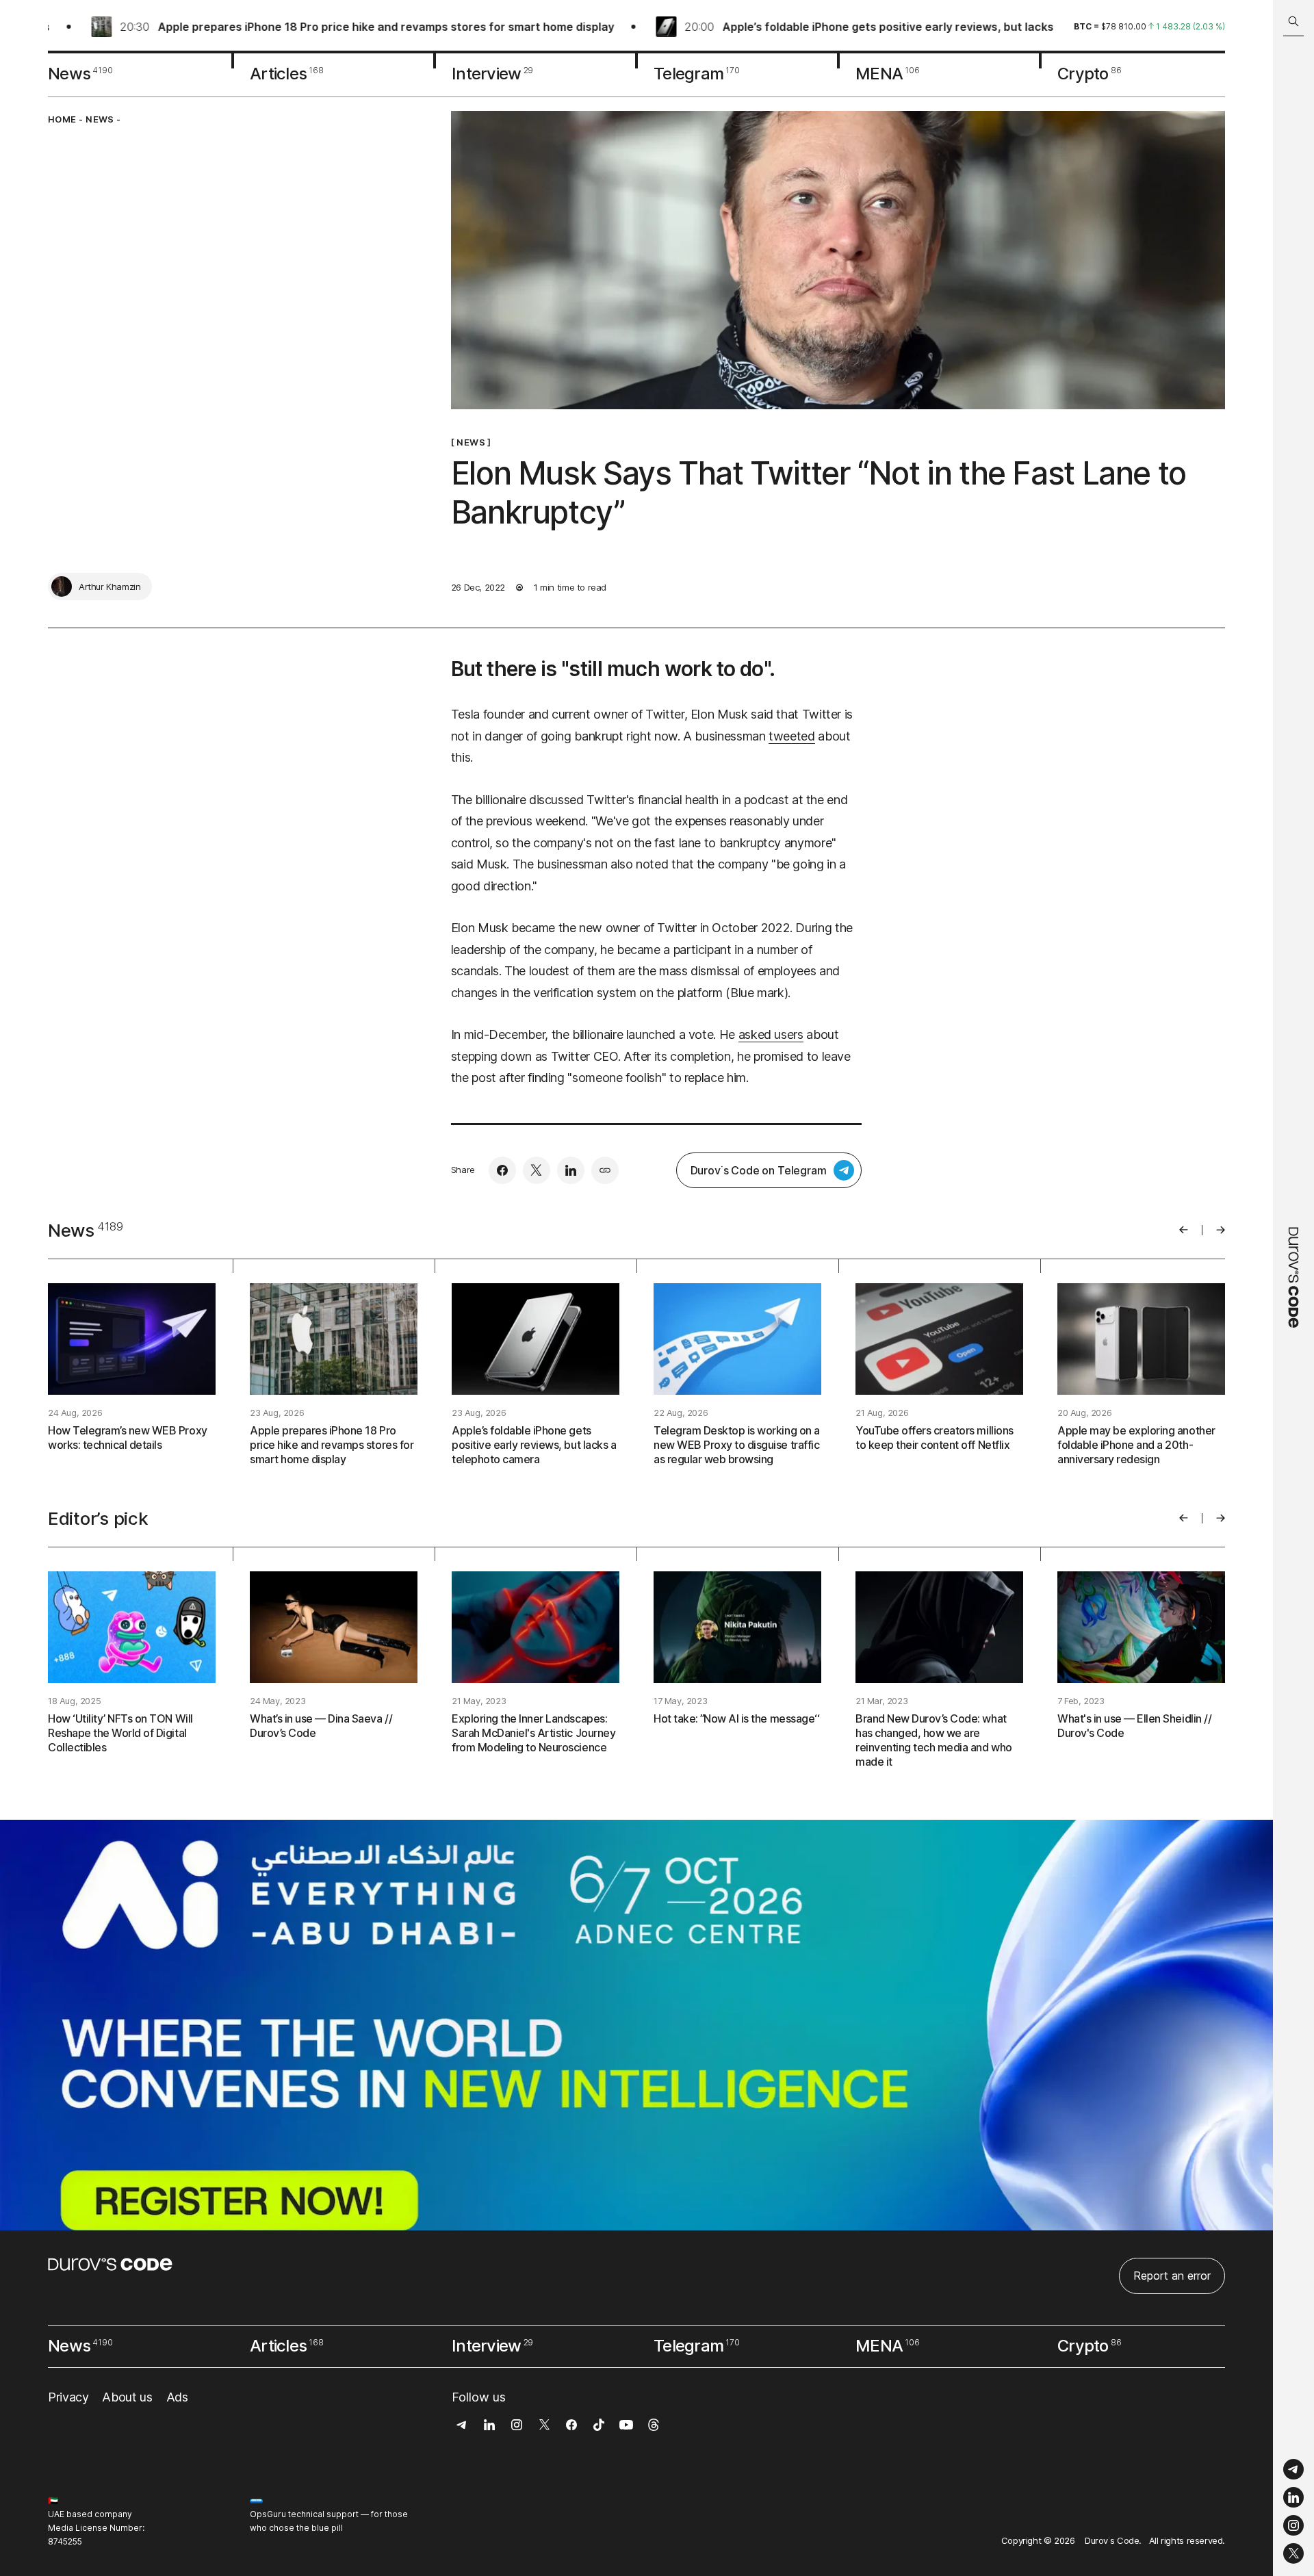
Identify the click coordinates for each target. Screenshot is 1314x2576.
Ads (177, 2397)
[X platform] (1293, 2553)
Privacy (68, 2397)
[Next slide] (1221, 1230)
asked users (771, 1034)
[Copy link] (605, 1170)
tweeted (791, 736)
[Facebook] (502, 1170)
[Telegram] (1293, 2470)
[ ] (471, 442)
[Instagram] (1293, 2526)
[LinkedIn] (1293, 2498)
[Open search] (1293, 22)
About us (127, 2397)
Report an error (1172, 2276)
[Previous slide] (1184, 1230)
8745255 (65, 2541)
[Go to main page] (1293, 1288)
